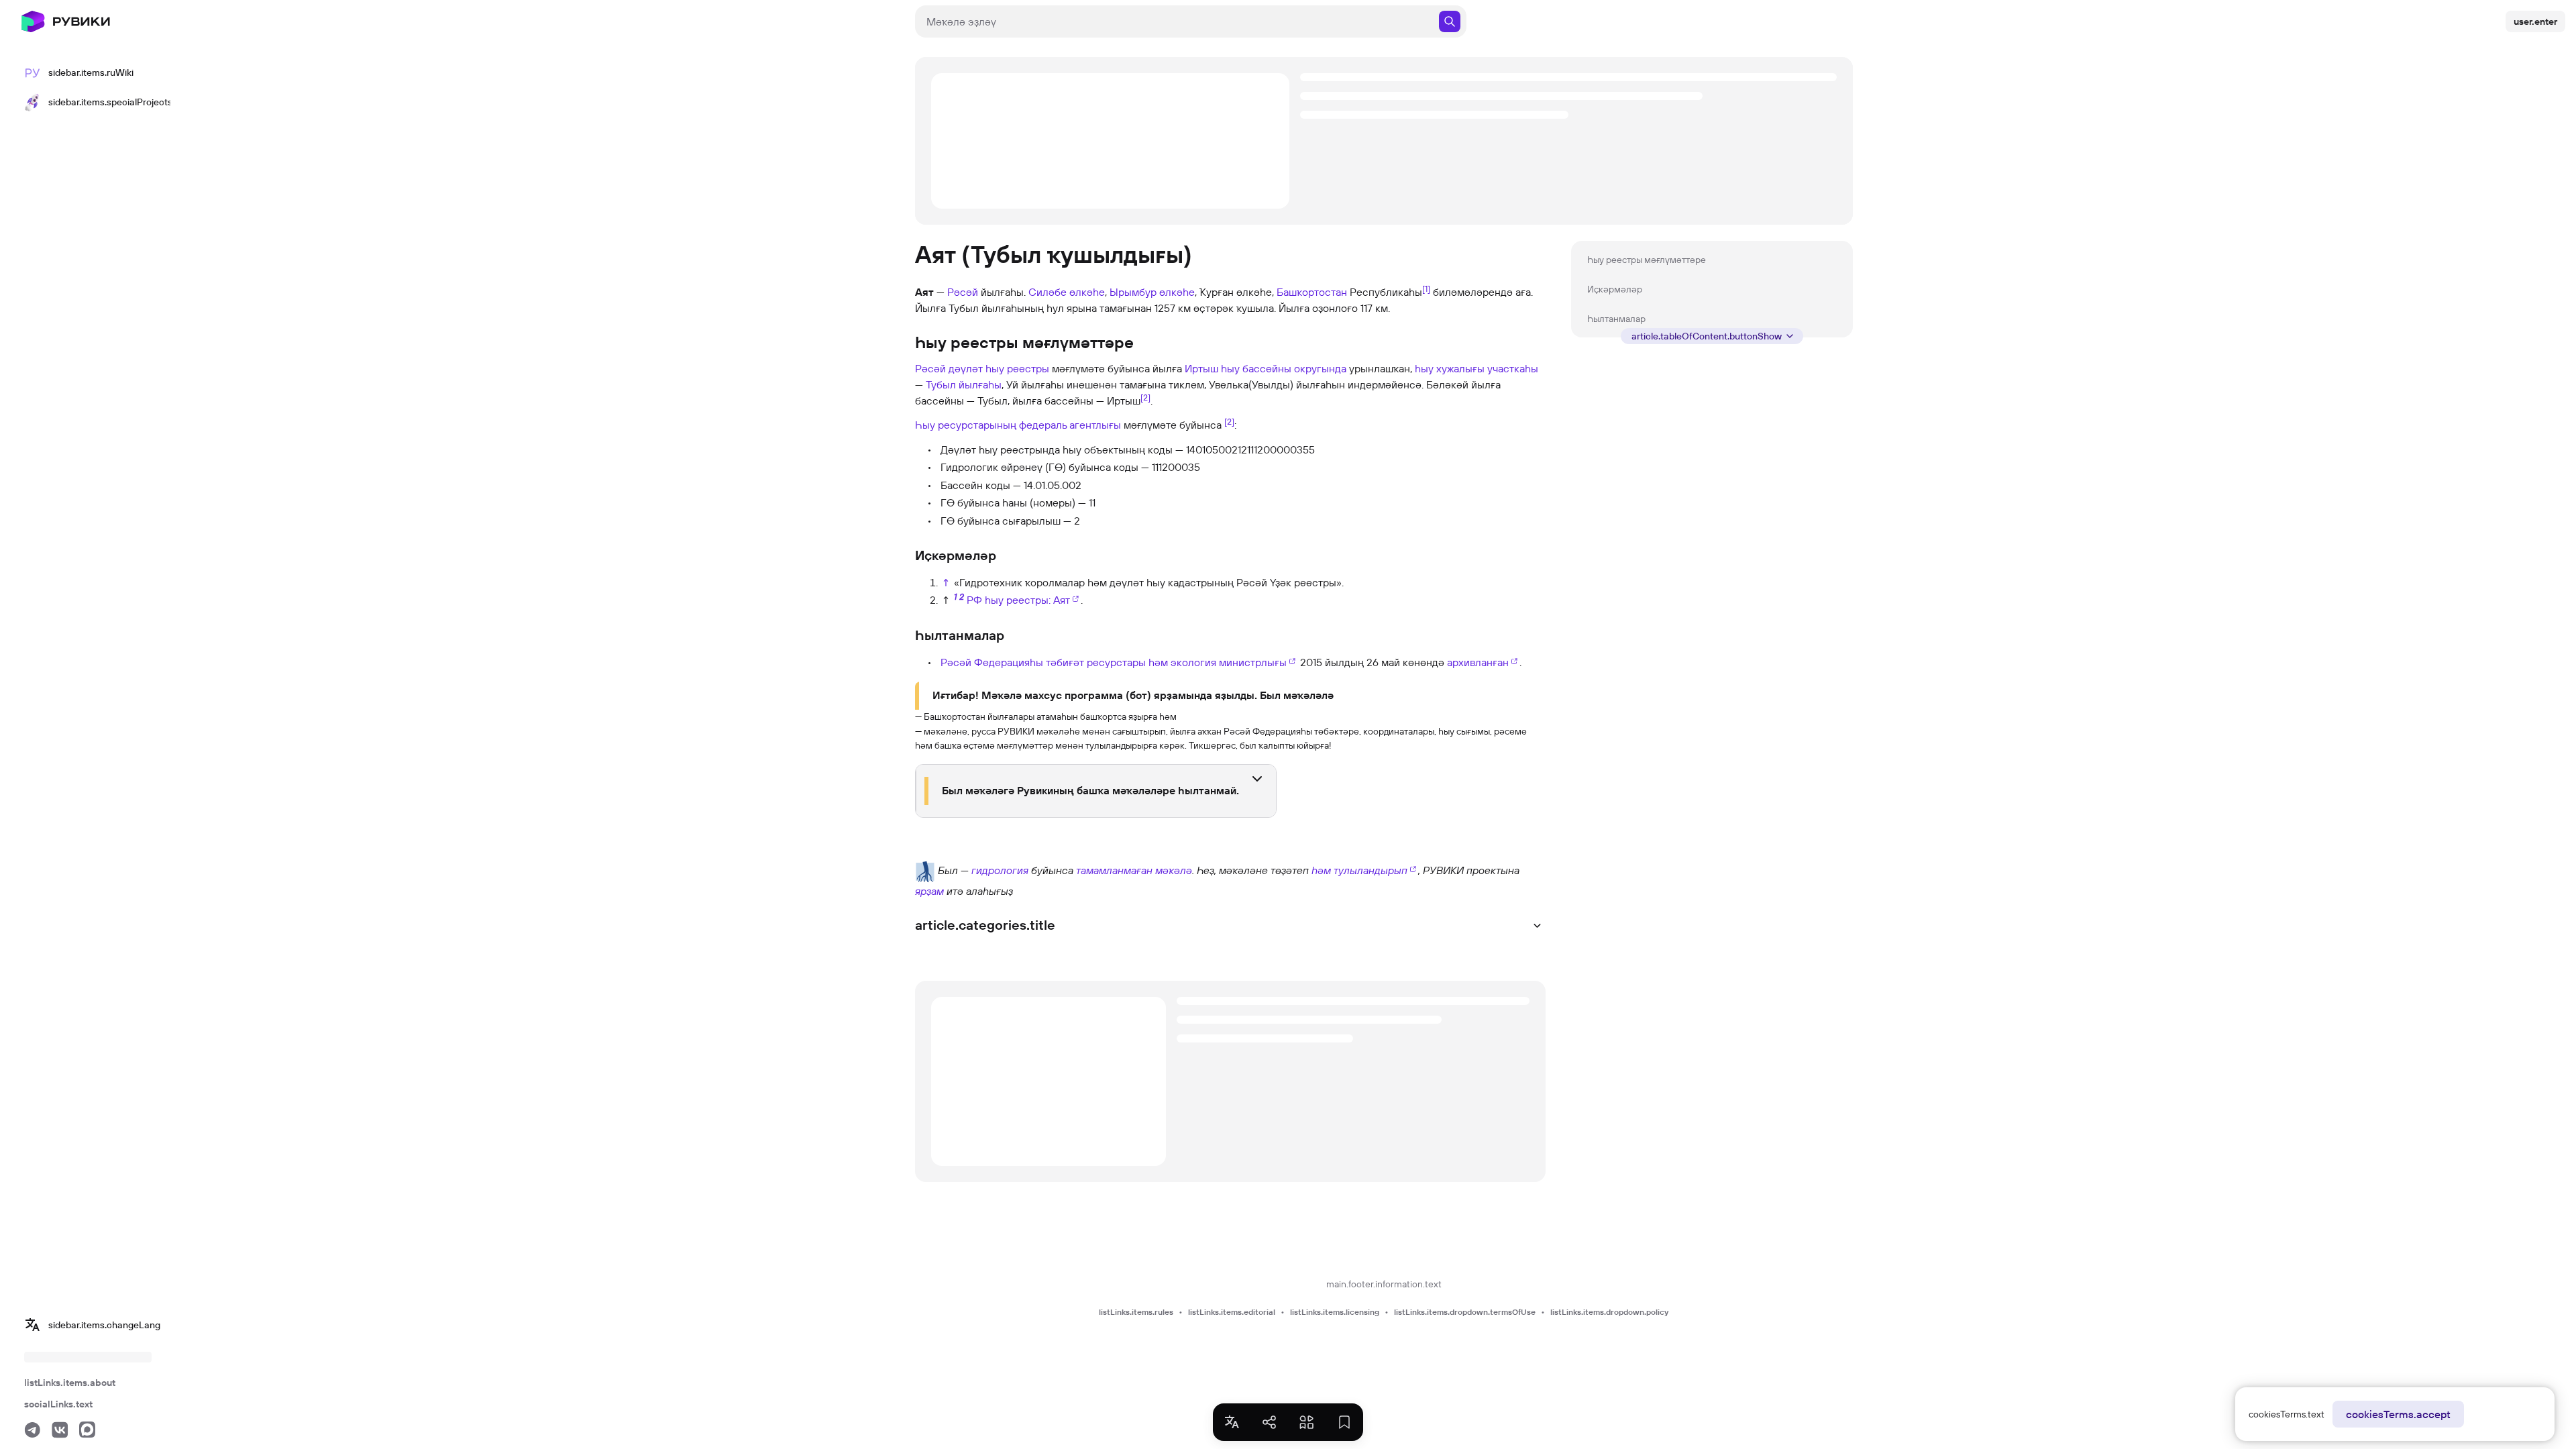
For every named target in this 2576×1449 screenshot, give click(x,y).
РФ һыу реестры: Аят (1018, 600)
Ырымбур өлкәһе (1152, 292)
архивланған (1478, 662)
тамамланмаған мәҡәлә (1134, 870)
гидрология (1000, 870)
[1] (1426, 288)
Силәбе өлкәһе (1067, 292)
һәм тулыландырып (1359, 870)
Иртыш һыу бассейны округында (1266, 368)
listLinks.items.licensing (1335, 1312)
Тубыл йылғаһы (964, 384)
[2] (1145, 397)
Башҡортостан (1312, 292)
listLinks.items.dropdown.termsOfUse (1465, 1312)
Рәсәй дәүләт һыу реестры (982, 368)
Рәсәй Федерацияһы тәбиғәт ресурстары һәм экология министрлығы (1114, 662)
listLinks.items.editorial (1232, 1312)
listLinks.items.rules (1136, 1312)
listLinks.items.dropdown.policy (1609, 1312)
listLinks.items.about (70, 1383)
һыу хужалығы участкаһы (1477, 368)
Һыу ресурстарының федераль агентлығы (1018, 425)
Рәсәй (963, 292)
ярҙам (929, 891)
